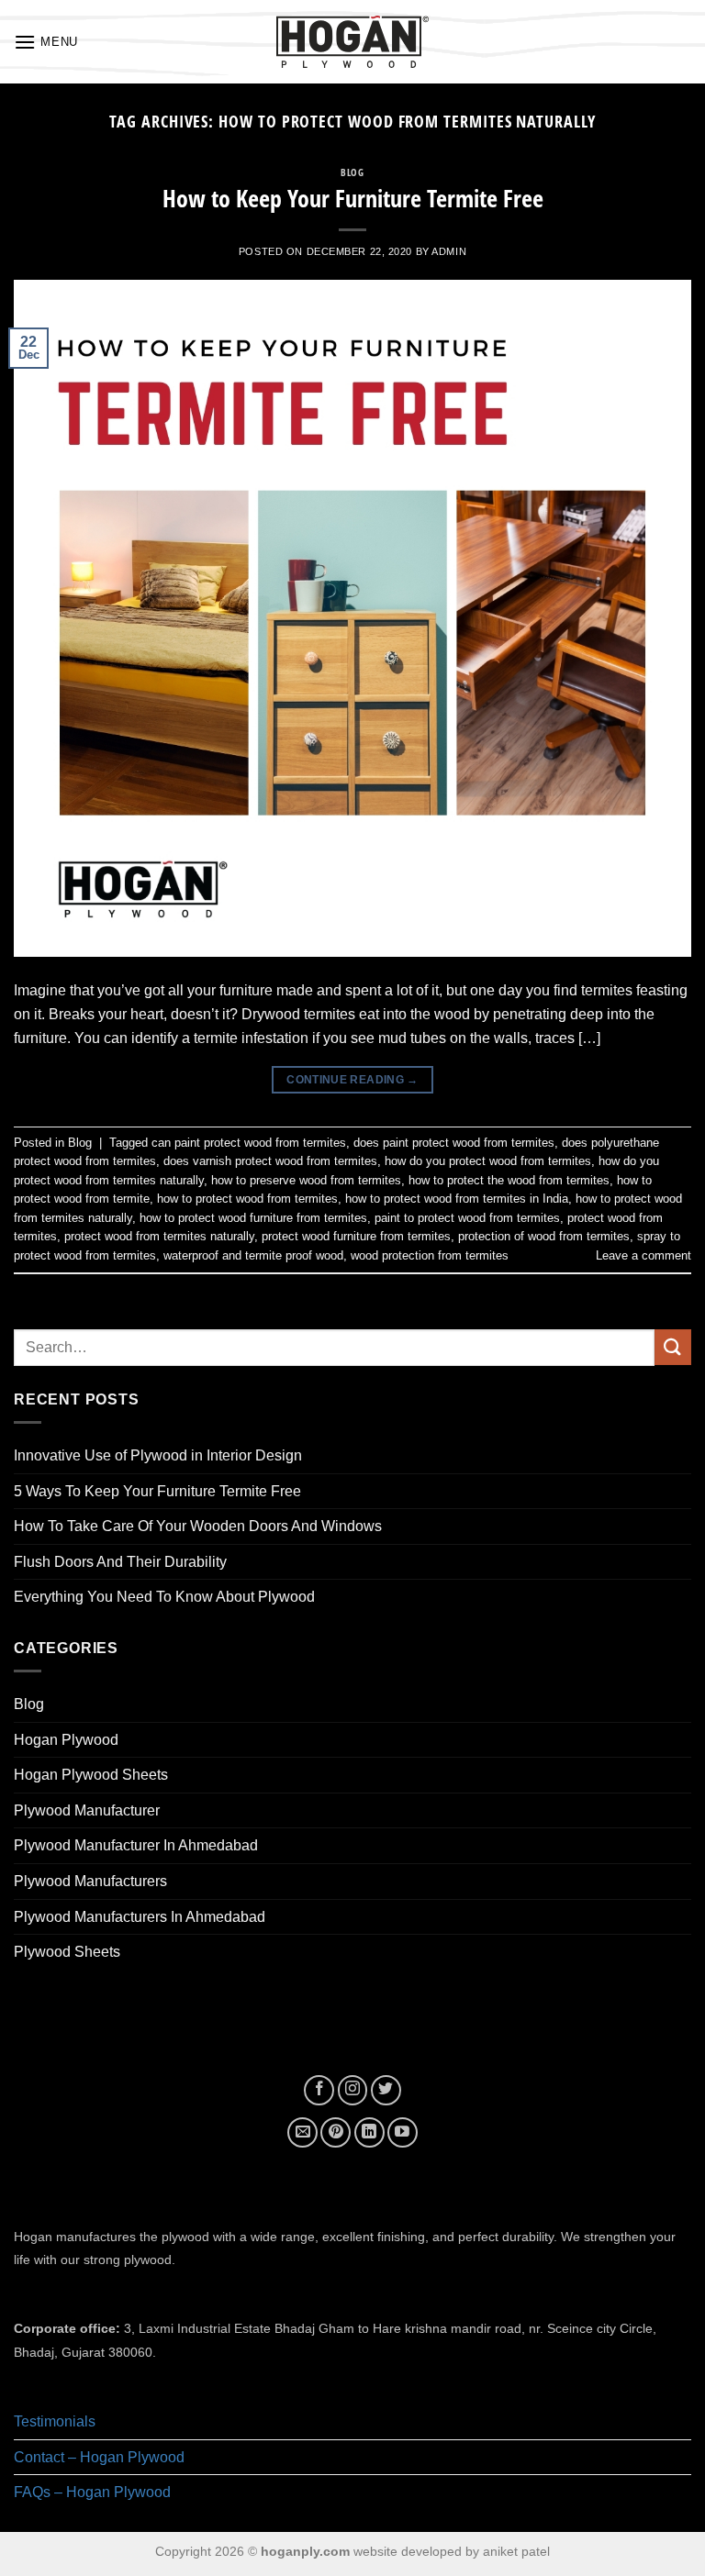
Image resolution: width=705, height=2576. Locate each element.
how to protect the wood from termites (509, 1180)
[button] (46, 42)
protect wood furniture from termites (356, 1236)
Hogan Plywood (66, 1740)
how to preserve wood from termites (306, 1180)
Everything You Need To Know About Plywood (164, 1597)
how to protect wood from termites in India (457, 1199)
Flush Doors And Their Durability (120, 1562)
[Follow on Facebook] (319, 2090)
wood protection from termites (430, 1255)
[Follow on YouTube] (403, 2132)
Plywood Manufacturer (87, 1810)
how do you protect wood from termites (488, 1161)
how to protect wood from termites (247, 1199)
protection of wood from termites (544, 1236)
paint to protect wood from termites (467, 1218)
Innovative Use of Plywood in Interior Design (158, 1455)
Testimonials (55, 2421)
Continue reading (352, 1080)
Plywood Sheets (67, 1952)
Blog (352, 172)
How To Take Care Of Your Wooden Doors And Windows (198, 1526)
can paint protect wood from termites (249, 1143)
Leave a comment (643, 1255)
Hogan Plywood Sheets (91, 1775)
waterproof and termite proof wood (253, 1255)
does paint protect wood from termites (454, 1143)
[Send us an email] (302, 2132)
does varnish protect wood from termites (270, 1161)
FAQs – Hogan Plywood (92, 2492)
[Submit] (673, 1347)
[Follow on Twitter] (386, 2090)
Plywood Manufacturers (90, 1881)
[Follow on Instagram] (353, 2090)
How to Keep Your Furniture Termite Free (353, 199)
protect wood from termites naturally (159, 1236)
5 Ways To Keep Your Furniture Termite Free (157, 1491)
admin (449, 251)
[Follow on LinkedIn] (369, 2132)
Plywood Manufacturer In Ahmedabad (136, 1845)
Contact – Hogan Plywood (99, 2457)
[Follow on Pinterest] (336, 2132)
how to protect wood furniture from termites (253, 1218)
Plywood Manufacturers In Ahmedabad (140, 1917)
